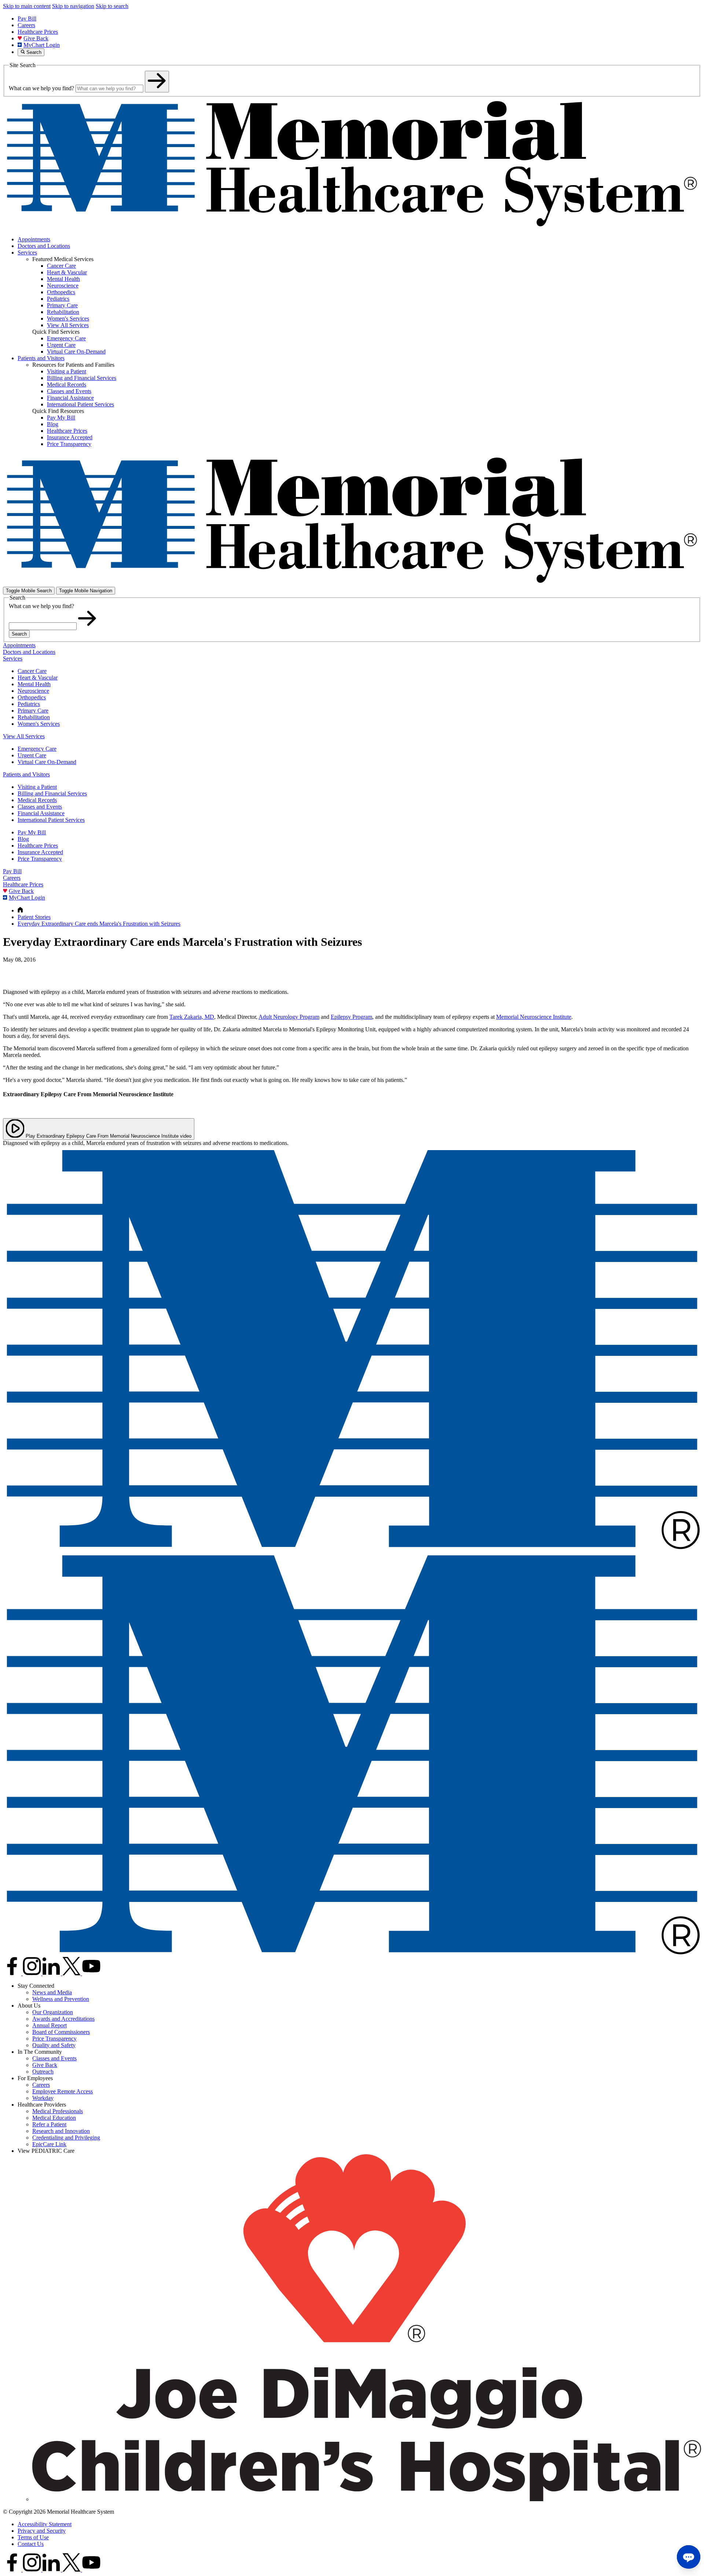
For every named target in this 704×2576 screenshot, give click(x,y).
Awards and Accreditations (63, 2019)
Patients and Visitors (41, 358)
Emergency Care (37, 749)
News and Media (52, 1992)
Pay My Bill (32, 832)
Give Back (36, 38)
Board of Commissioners (61, 2032)
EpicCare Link (49, 2144)
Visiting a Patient (37, 787)
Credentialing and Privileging (66, 2138)
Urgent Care (32, 755)
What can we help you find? (41, 88)
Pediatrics (29, 704)
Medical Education (54, 2118)
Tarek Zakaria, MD (192, 1017)
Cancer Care (32, 671)
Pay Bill (27, 19)
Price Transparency (40, 859)
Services (27, 253)
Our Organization (53, 2012)
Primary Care (33, 711)
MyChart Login (42, 45)
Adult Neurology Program (289, 1017)
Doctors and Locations (44, 246)
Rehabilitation (34, 717)
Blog (23, 839)
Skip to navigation (73, 6)
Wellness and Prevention (61, 1999)
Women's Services (39, 724)
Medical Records (37, 800)
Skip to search (112, 6)
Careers (26, 25)
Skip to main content (27, 6)
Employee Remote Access (63, 2091)
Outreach (43, 2072)
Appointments (34, 239)
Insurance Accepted (40, 852)
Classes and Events (40, 807)
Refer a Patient (49, 2124)
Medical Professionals (58, 2111)
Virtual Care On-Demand (47, 762)
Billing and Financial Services (52, 793)
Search (19, 634)
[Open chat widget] (689, 2557)
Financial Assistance (41, 813)
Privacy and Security (42, 2531)
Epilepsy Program (351, 1017)
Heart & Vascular (38, 678)
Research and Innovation (61, 2131)
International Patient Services (51, 820)
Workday (43, 2098)
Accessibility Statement (45, 2524)
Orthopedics (32, 697)
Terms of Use (33, 2537)
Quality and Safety (54, 2045)
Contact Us (31, 2544)
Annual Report (49, 2025)
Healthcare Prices (38, 32)
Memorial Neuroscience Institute (534, 1017)
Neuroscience (33, 691)
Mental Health (34, 684)
